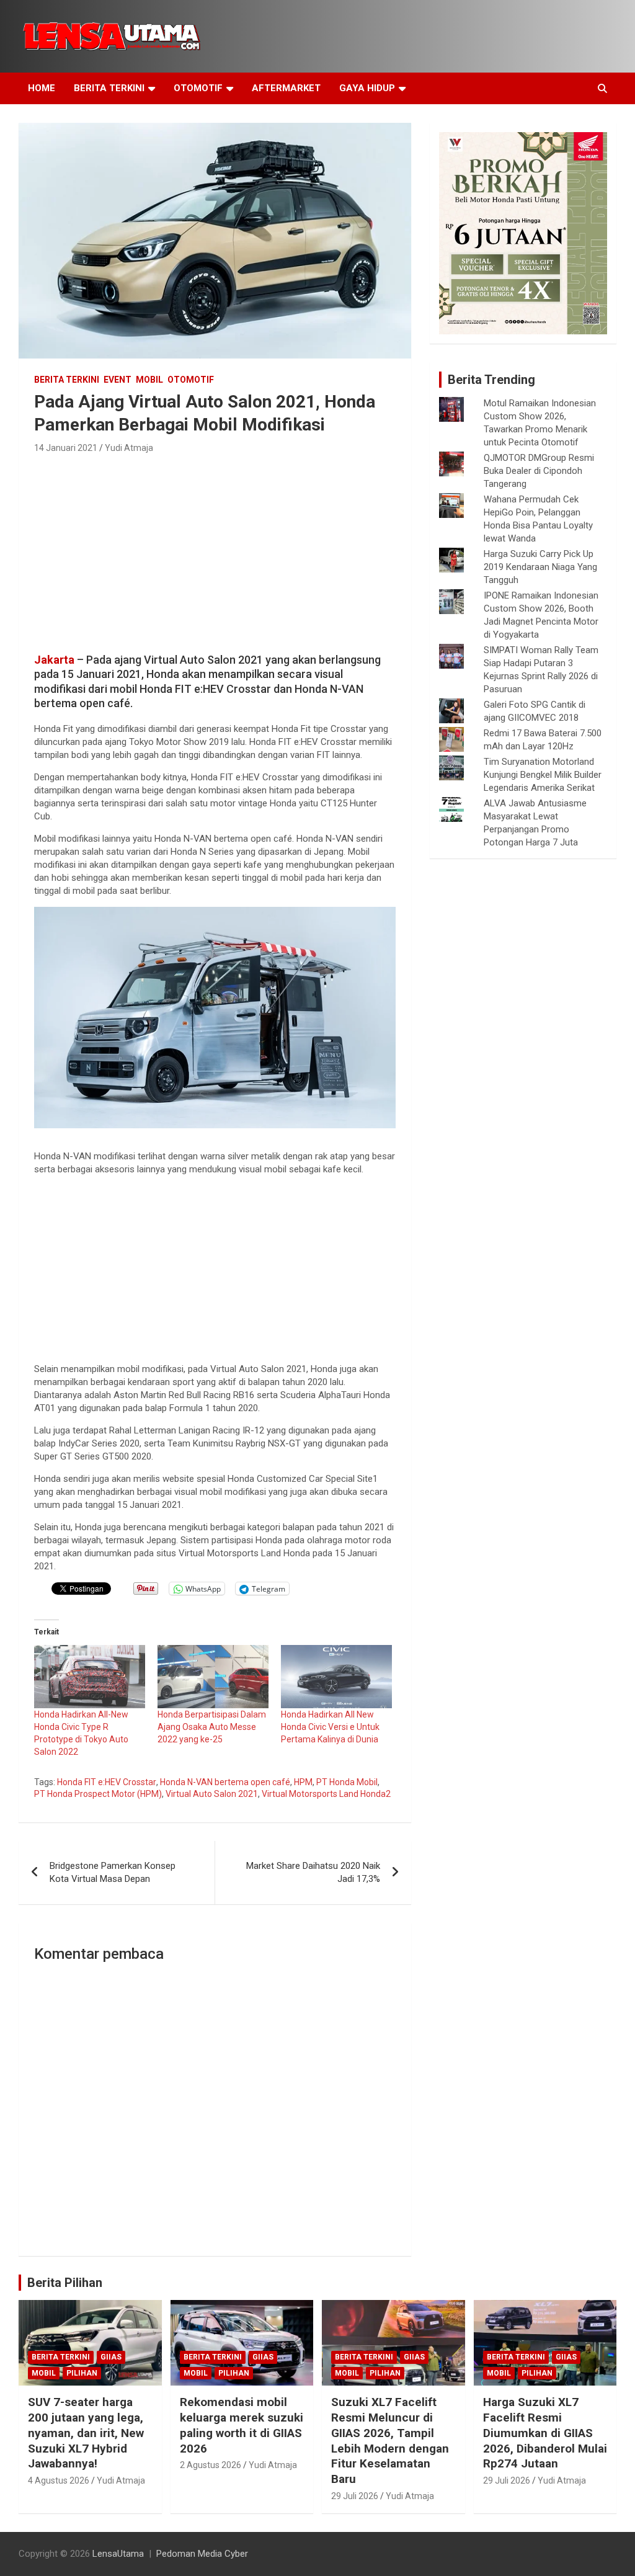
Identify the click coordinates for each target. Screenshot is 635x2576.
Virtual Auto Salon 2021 (212, 1794)
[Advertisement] (215, 550)
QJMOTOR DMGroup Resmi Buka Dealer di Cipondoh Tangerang (539, 471)
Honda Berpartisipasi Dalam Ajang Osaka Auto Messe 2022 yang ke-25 (212, 1727)
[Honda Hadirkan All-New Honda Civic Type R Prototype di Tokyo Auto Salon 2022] (90, 1677)
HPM (303, 1782)
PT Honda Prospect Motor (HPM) (98, 1794)
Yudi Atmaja (129, 448)
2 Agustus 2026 (211, 2465)
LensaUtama (118, 2554)
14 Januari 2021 (66, 448)
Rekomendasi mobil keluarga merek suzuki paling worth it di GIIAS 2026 (242, 2425)
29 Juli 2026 (355, 2496)
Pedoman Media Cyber (202, 2554)
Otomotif (198, 88)
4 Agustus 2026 (59, 2480)
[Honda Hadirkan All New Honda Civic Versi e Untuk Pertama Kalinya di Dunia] (336, 1677)
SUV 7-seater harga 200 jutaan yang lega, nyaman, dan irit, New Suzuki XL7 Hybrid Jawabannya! (86, 2433)
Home (42, 88)
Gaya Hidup (367, 88)
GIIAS (111, 2357)
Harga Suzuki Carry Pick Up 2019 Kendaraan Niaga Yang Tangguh (540, 567)
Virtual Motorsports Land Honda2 (326, 1794)
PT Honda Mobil (347, 1782)
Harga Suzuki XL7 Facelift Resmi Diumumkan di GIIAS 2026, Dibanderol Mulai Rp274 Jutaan (545, 2433)
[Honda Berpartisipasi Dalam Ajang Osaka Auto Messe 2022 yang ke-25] (213, 1677)
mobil (149, 380)
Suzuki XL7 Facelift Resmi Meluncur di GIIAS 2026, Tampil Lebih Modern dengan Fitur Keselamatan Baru (390, 2440)
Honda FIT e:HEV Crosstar (107, 1782)
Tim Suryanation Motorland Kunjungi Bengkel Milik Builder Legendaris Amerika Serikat (543, 775)
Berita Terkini (109, 88)
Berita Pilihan (65, 2283)
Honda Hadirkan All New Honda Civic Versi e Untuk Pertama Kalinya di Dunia (330, 1727)
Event (118, 380)
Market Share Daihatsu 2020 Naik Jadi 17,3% (313, 1872)
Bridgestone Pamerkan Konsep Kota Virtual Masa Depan (113, 1872)
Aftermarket (286, 88)
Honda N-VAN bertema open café (225, 1782)
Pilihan (82, 2373)
